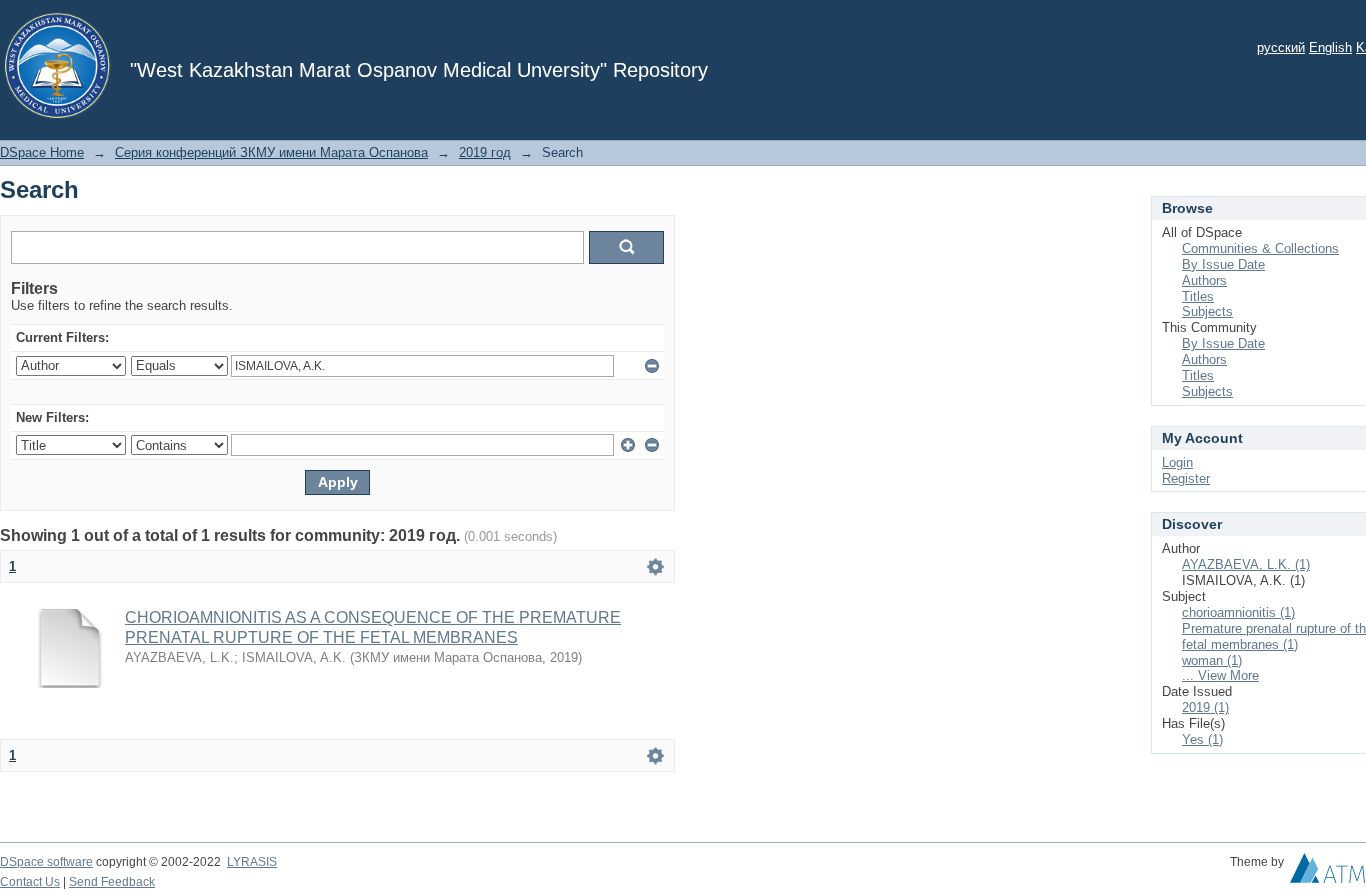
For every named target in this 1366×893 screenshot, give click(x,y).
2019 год (485, 152)
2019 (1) (1205, 707)
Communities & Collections (1260, 248)
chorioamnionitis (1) (1238, 612)
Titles (1198, 296)
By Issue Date (1223, 264)
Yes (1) (1202, 739)
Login (1177, 462)
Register (1186, 478)
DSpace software (46, 862)
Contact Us (30, 882)
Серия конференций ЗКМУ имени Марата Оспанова (271, 152)
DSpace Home (42, 152)
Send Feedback (112, 882)
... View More (1220, 675)
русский (1281, 47)
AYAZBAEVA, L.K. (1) (1246, 564)
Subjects (1207, 311)
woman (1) (1212, 660)
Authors (1204, 280)
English (1330, 47)
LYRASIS (252, 862)
